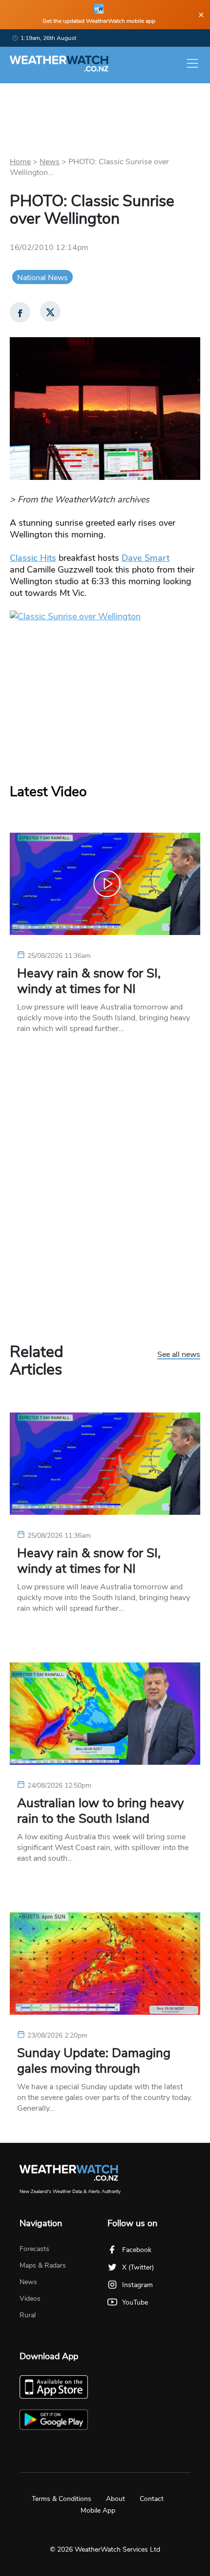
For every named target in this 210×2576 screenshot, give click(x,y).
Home (20, 162)
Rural (28, 2315)
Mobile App (98, 2510)
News (50, 162)
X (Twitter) (138, 2267)
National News (42, 278)
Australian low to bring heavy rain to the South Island (100, 1811)
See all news (179, 1355)
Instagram (137, 2285)
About (115, 2499)
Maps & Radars (43, 2265)
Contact (152, 2499)
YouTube (135, 2302)
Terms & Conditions (62, 2499)
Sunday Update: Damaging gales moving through (94, 2061)
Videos (30, 2299)
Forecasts (34, 2249)
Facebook (137, 2250)
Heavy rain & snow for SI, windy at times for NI (89, 981)
